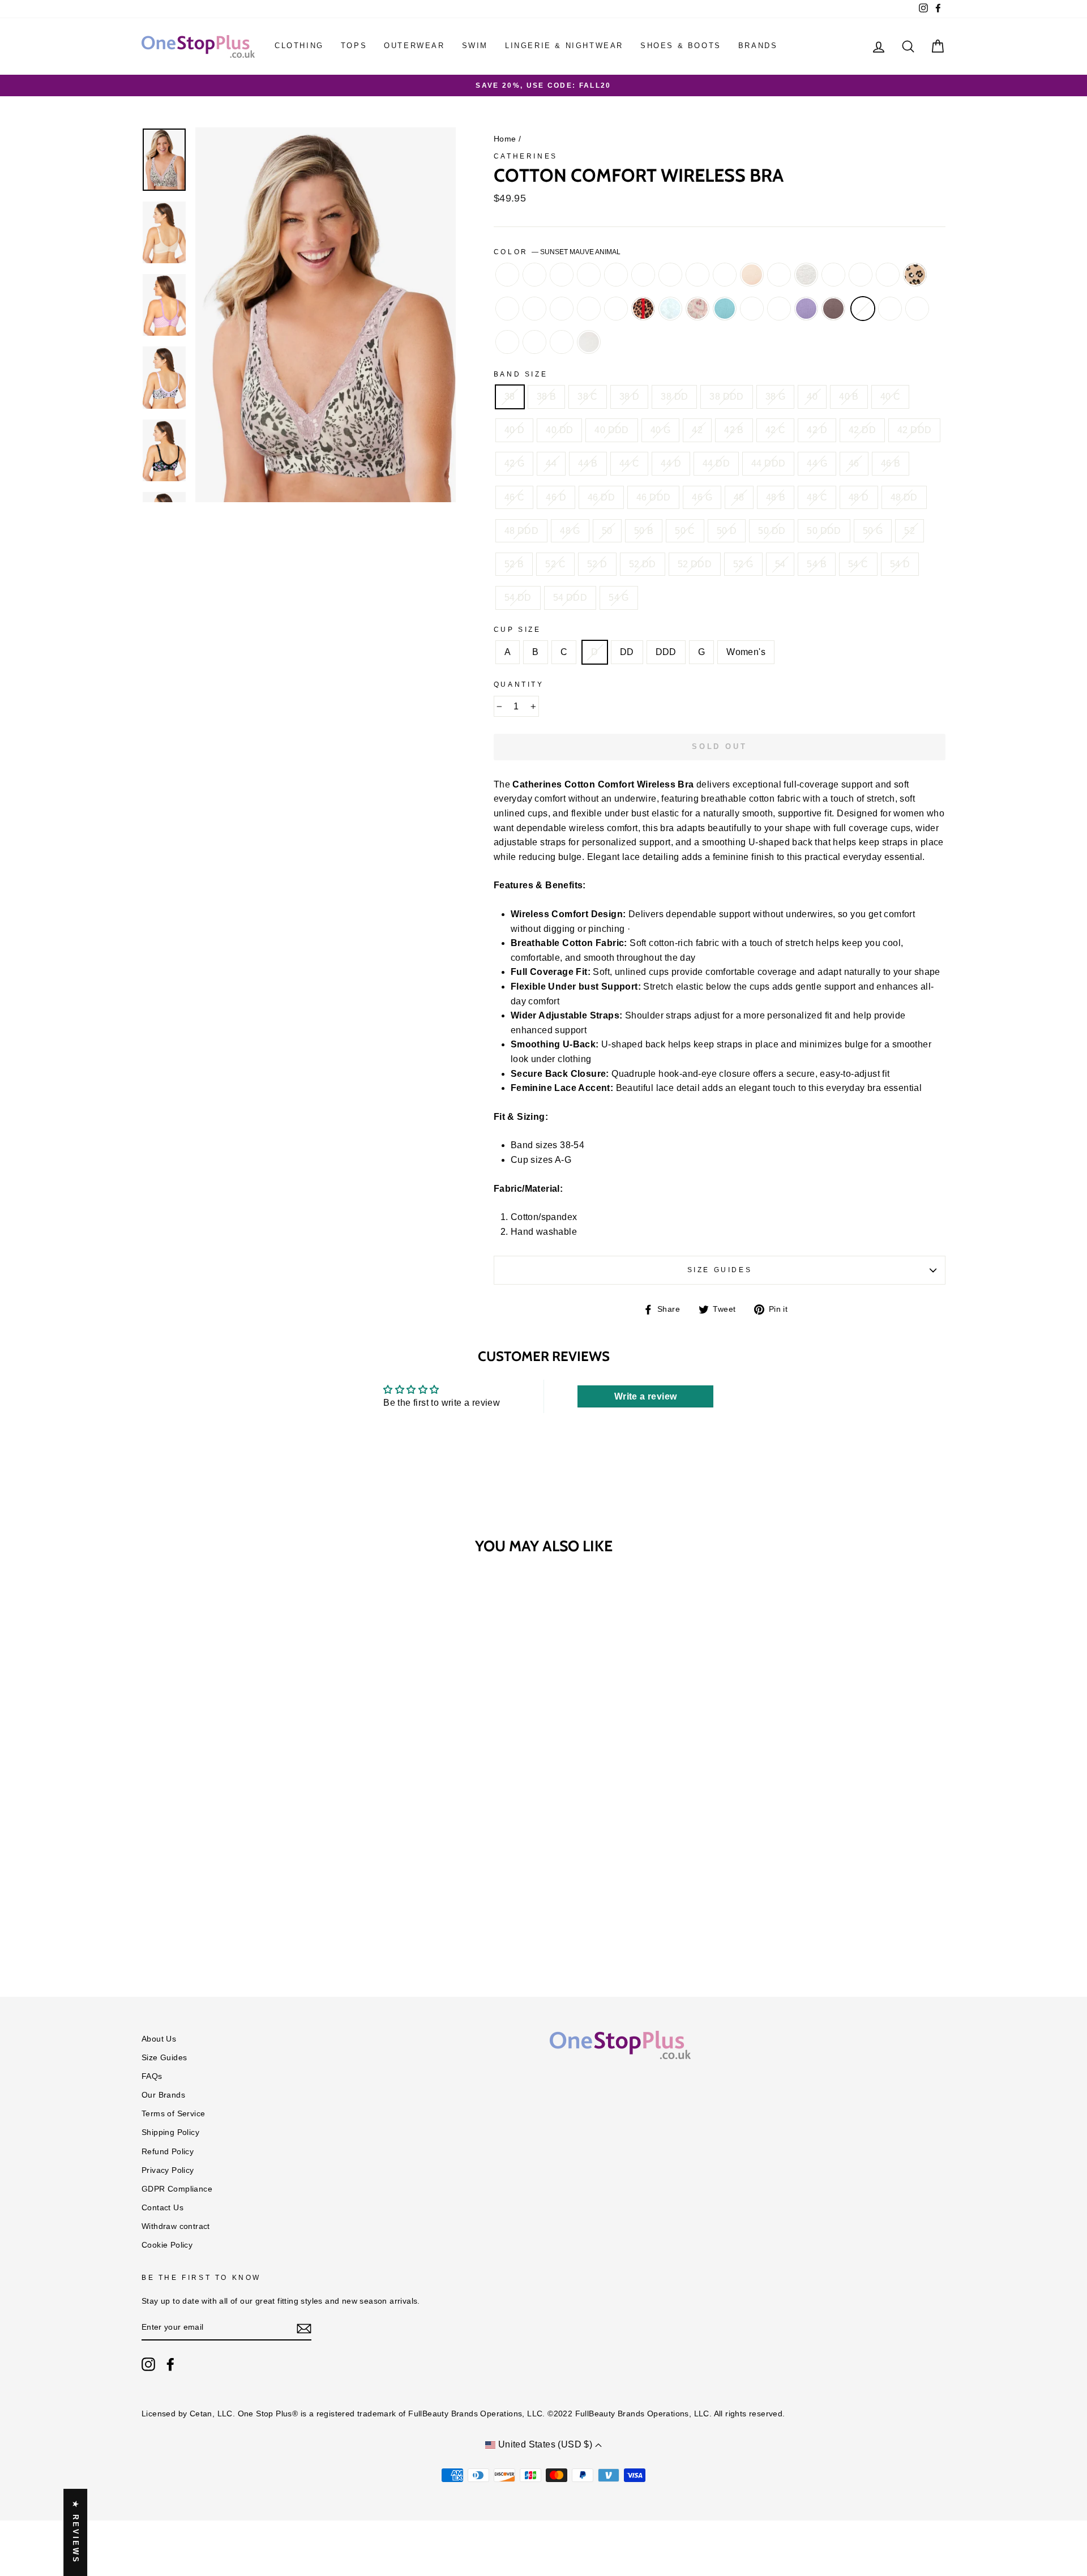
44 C (630, 463)
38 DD (674, 397)
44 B (588, 463)
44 (551, 463)
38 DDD (726, 397)
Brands (758, 46)
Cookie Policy (167, 2245)
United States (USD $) (545, 2444)
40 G (661, 430)
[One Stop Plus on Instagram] (148, 2364)
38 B (547, 397)
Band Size (521, 374)
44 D (671, 463)
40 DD (559, 430)
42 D (817, 430)
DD (627, 652)
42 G (515, 463)
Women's (746, 652)
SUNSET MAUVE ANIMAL (863, 309)
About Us (159, 2039)
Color (557, 252)
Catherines (526, 156)
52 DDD (695, 564)
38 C (588, 397)
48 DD (904, 497)
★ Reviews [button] (76, 2532)
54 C (858, 564)
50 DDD (824, 531)
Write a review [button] (646, 1396)
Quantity (519, 684)
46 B (891, 463)
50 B (644, 531)
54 (780, 564)
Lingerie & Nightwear (564, 46)
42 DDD (914, 430)
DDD (666, 652)
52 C (555, 564)
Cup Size (517, 630)
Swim (475, 46)
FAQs (152, 2076)
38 (510, 397)
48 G (570, 531)
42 (697, 430)
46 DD (601, 497)
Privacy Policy (168, 2170)
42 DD (862, 430)
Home (505, 139)
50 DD (772, 531)
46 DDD (653, 497)
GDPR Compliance (177, 2189)
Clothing (299, 46)
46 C (515, 497)
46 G (702, 497)
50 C (685, 531)
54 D (900, 564)
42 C (776, 430)
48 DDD (521, 531)
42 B (734, 430)
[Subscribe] (304, 2328)
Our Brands (163, 2095)
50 (607, 531)
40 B (849, 397)
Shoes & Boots (681, 46)
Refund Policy (168, 2152)
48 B (776, 497)
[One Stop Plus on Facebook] (170, 2364)
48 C (817, 497)
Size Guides (720, 1270)
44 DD (716, 463)
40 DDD (611, 430)
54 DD (518, 598)
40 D (515, 430)
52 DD (643, 564)
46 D (556, 497)
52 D (597, 564)
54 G (619, 598)
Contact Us (162, 2208)
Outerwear (414, 46)
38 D (630, 397)
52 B (514, 564)
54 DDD (570, 598)
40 (812, 397)
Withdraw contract (176, 2226)
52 (910, 531)
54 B (817, 564)
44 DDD (768, 463)
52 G (743, 564)
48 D (859, 497)
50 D (727, 531)
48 (739, 497)
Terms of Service (173, 2114)
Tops (354, 46)
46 (854, 463)
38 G (776, 397)
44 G (817, 463)
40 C (891, 397)
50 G (873, 531)
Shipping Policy (170, 2132)
